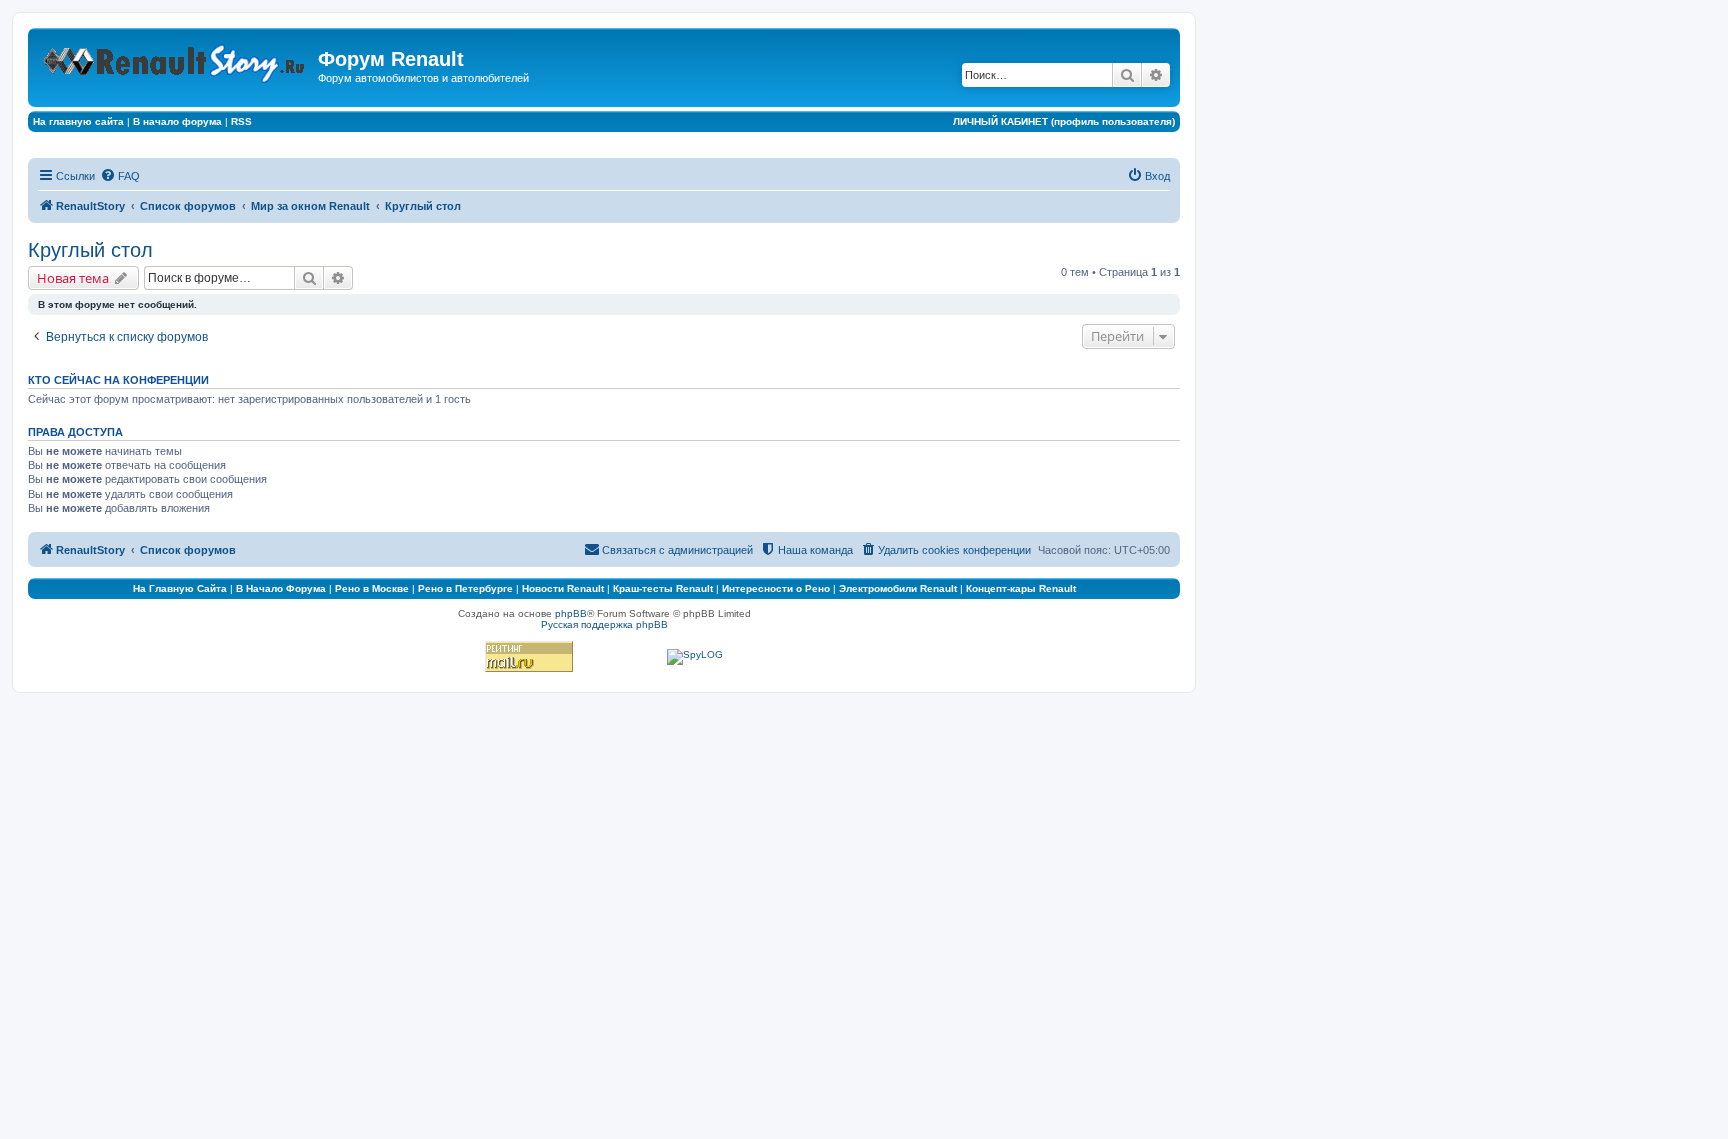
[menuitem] (120, 176)
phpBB (571, 613)
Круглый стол (90, 250)
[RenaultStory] (175, 59)
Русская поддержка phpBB (604, 624)
